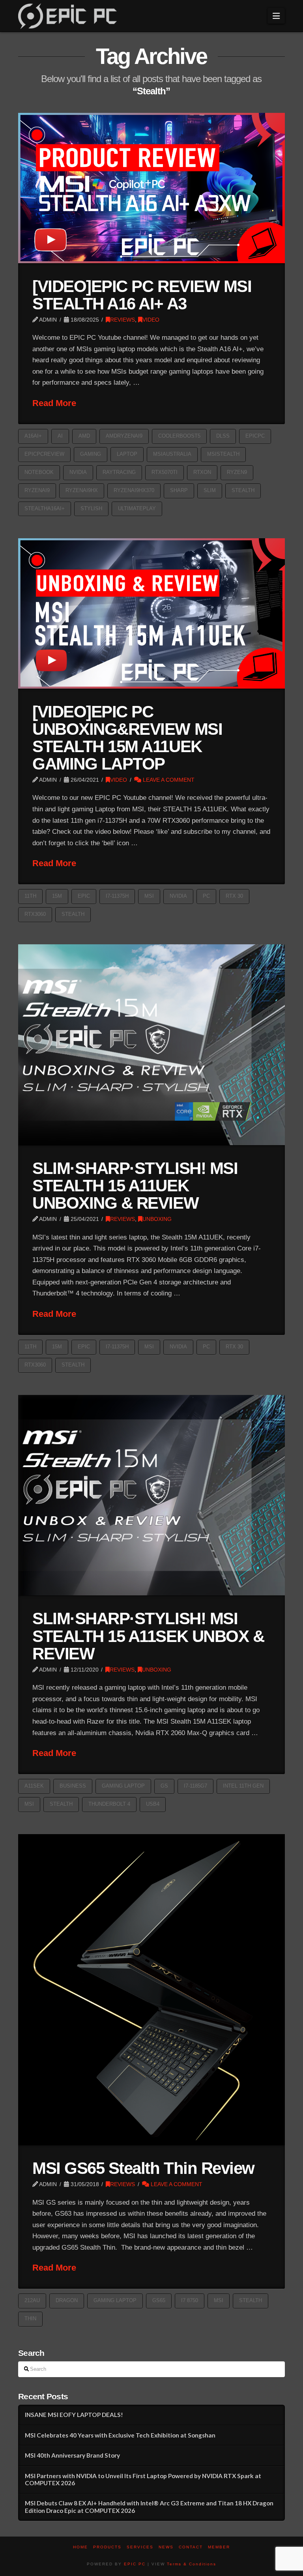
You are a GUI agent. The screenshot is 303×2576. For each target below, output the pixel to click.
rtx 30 (234, 896)
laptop (127, 454)
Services (140, 2547)
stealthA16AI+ (45, 508)
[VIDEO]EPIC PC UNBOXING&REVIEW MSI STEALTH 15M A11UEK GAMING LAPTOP (127, 738)
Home (80, 2547)
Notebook (39, 472)
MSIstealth (223, 454)
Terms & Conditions (192, 2564)
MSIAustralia (172, 454)
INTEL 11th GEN (243, 1786)
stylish (91, 508)
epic (84, 896)
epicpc (255, 436)
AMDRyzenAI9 (124, 436)
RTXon (202, 472)
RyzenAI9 (37, 490)
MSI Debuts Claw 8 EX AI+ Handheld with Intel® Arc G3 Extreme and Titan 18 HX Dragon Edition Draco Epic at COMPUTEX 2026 (149, 2507)
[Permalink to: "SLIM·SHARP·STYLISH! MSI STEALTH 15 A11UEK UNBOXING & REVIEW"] (151, 1045)
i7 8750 (190, 2300)
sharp (179, 490)
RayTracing (119, 472)
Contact (191, 2547)
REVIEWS (123, 320)
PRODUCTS (107, 2547)
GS (164, 1786)
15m (57, 896)
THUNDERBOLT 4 (109, 1804)
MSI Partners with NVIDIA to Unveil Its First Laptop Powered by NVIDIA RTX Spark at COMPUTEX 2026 (143, 2480)
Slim (210, 490)
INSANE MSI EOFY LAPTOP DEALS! (74, 2415)
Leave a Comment (168, 780)
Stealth (243, 490)
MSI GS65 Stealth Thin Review (143, 2168)
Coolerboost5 (179, 436)
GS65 (159, 2300)
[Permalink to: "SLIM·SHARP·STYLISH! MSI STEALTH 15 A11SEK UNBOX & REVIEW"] (151, 1495)
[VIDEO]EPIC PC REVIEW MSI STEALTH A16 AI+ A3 (142, 295)
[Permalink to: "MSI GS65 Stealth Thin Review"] (151, 1990)
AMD (84, 436)
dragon (67, 2300)
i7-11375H (117, 896)
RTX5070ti (165, 472)
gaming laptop (123, 1786)
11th (30, 896)
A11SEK (34, 1786)
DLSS (223, 436)
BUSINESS (73, 1786)
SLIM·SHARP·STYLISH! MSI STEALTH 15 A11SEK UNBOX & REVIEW (148, 1636)
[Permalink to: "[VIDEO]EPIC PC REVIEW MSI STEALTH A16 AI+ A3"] (151, 188)
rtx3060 (35, 914)
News (166, 2547)
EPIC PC (135, 2564)
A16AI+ (33, 436)
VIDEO (151, 320)
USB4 (153, 1804)
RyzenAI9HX (82, 490)
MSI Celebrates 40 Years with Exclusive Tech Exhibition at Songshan (120, 2435)
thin (30, 2319)
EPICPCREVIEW (44, 454)
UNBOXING (157, 1219)
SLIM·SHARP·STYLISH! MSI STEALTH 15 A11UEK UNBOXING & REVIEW (135, 1186)
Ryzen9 (237, 472)
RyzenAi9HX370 (134, 490)
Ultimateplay (137, 508)
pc (206, 896)
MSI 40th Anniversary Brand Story (72, 2455)
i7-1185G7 (195, 1786)
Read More (54, 403)
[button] (276, 16)
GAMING (91, 454)
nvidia (78, 472)
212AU (32, 2300)
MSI (149, 896)
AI (60, 436)
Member (219, 2547)
